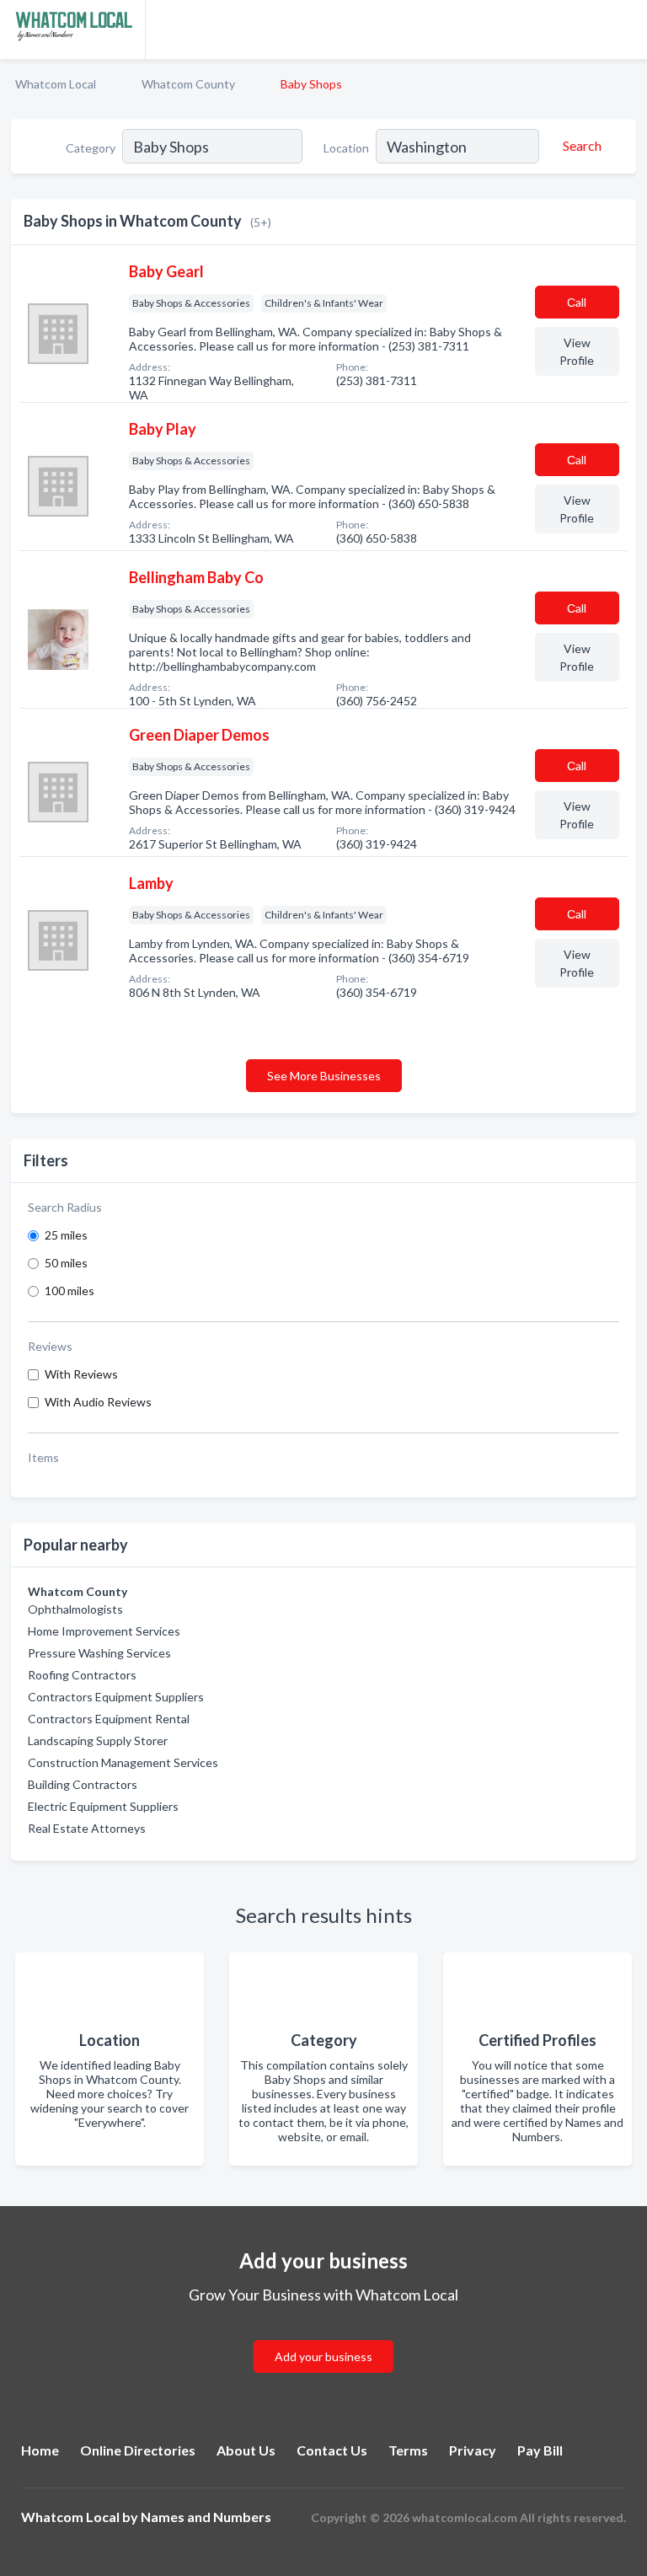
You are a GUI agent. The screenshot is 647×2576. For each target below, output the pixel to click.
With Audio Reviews (98, 1402)
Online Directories (138, 2450)
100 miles (70, 1291)
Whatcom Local (56, 84)
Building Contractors (83, 1784)
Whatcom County (188, 84)
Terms (408, 2450)
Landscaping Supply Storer (98, 1741)
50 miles (66, 1263)
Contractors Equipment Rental (109, 1719)
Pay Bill (540, 2450)
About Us (246, 2450)
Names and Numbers (206, 2517)
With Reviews (81, 1374)
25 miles (66, 1235)
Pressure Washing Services (99, 1653)
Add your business (323, 2356)
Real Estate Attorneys (87, 1828)
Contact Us (332, 2450)
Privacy (473, 2450)
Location (346, 148)
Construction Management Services (123, 1762)
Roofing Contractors (82, 1675)
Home (40, 2450)
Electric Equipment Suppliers (103, 1806)
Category (91, 148)
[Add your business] (323, 2336)
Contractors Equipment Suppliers (116, 1697)
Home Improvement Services (104, 1631)
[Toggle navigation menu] (624, 29)
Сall (577, 302)
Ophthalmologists (75, 1609)
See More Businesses (324, 1076)
